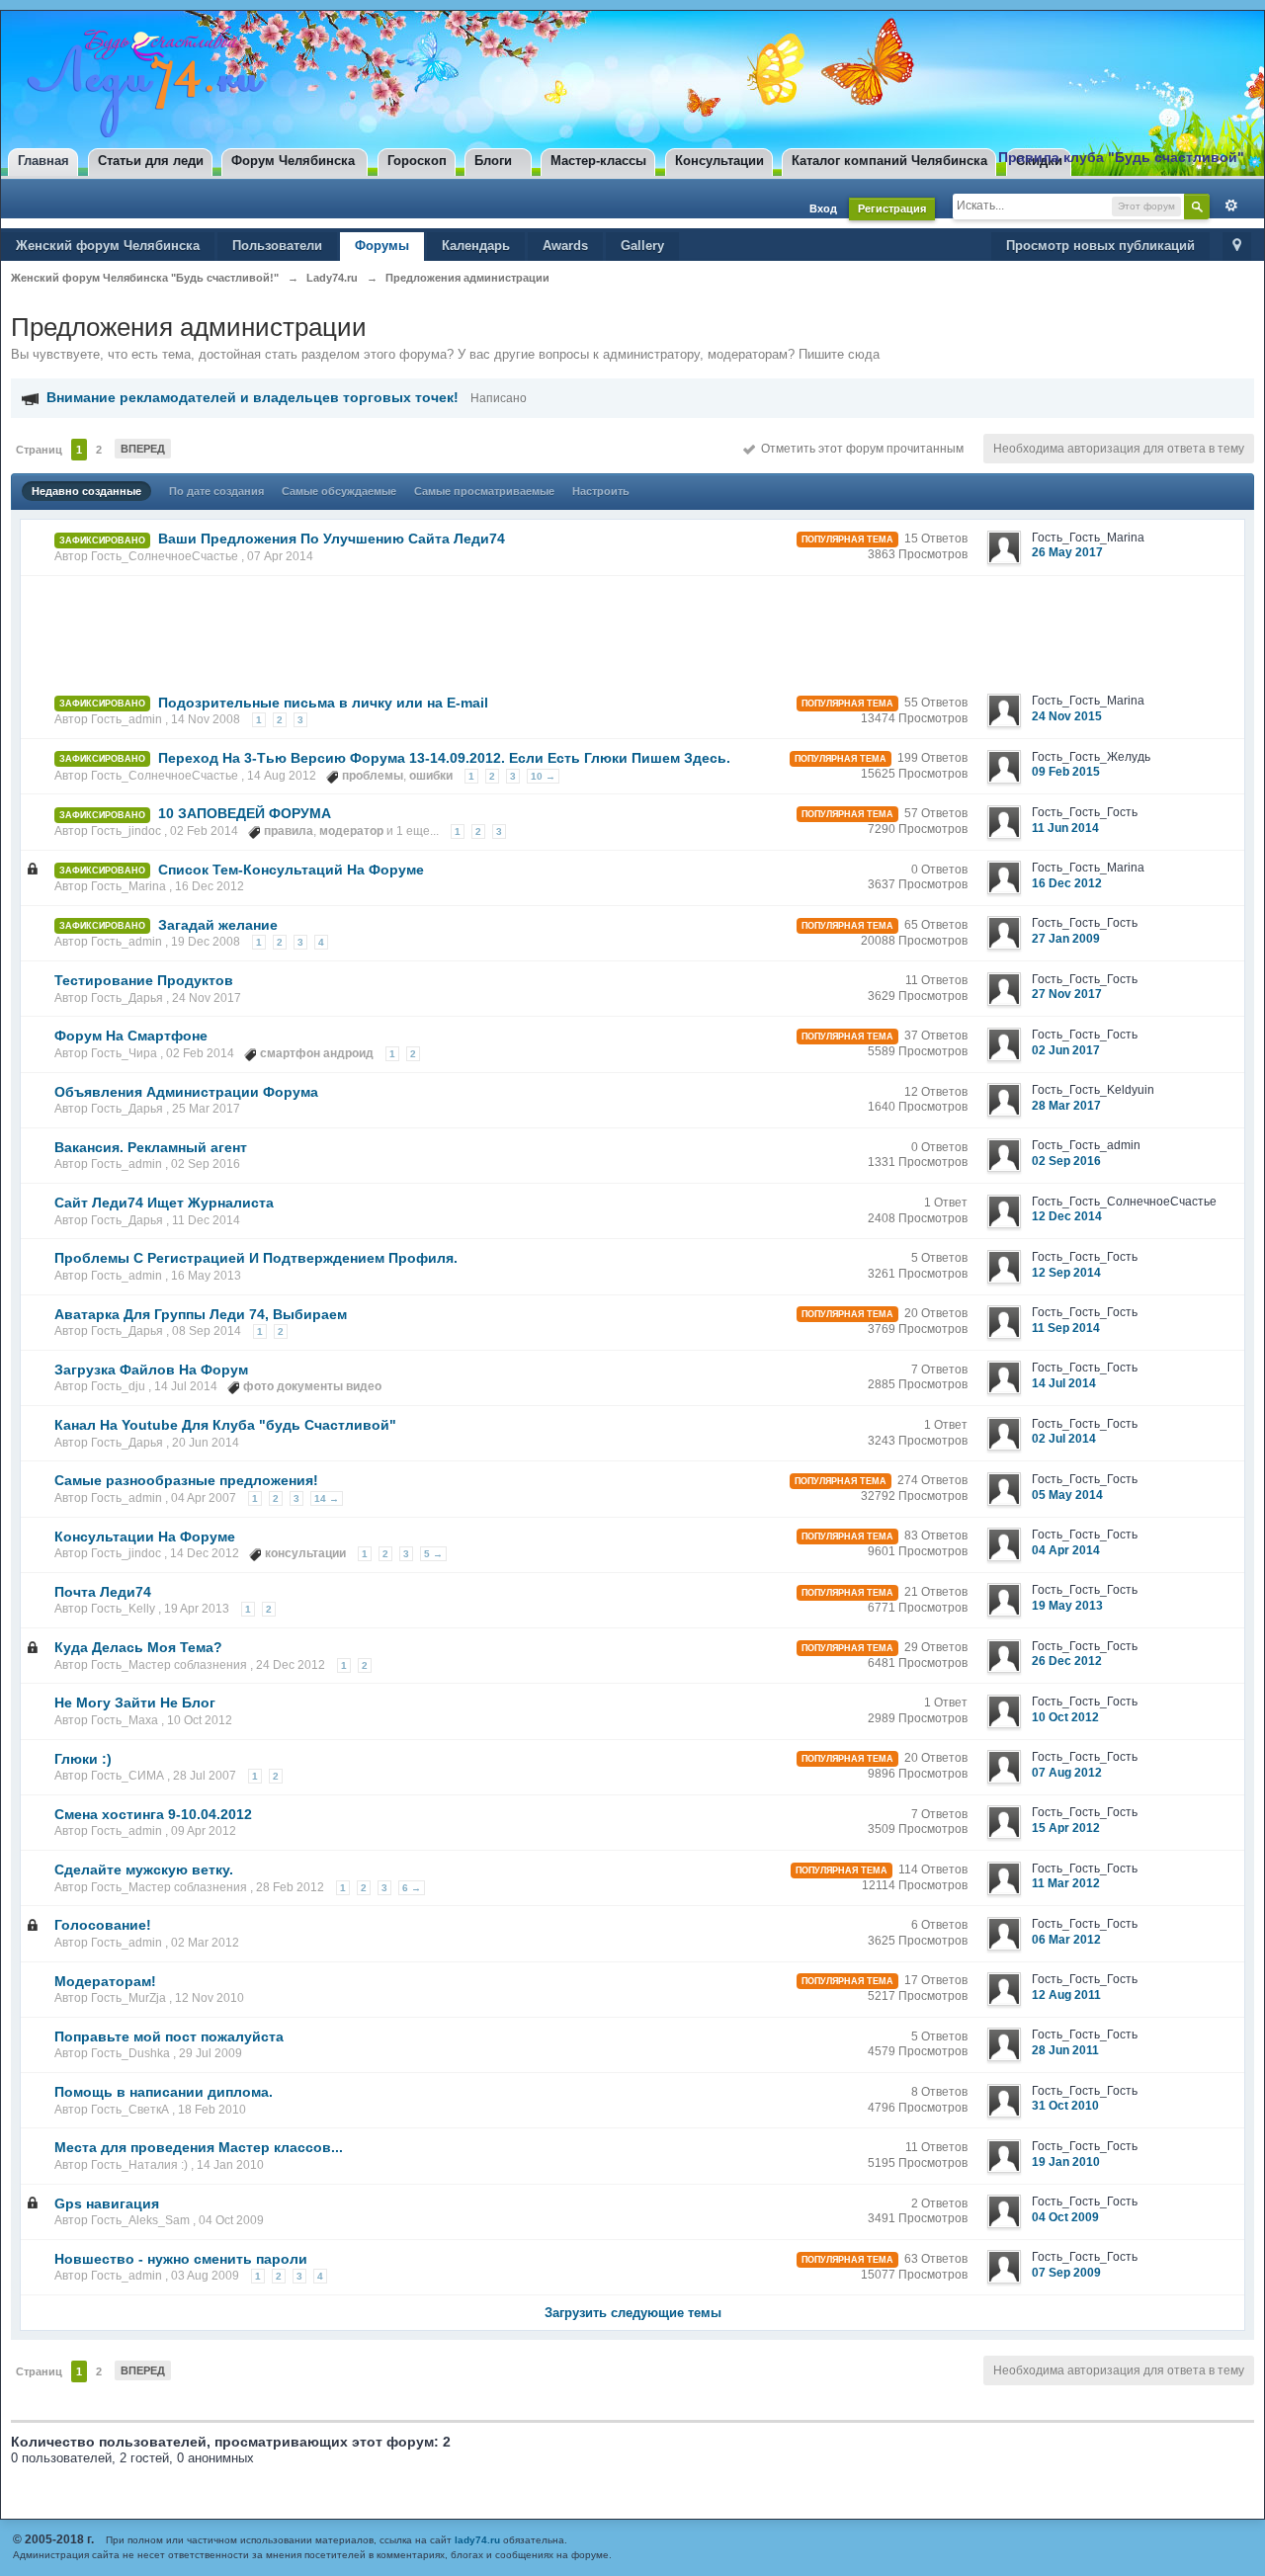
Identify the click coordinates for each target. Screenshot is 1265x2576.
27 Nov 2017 (1067, 994)
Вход (823, 208)
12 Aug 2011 (1066, 1995)
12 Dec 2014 (1067, 1216)
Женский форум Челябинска (108, 246)
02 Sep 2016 (1066, 1161)
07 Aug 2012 (1067, 1773)
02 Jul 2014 (1064, 1439)
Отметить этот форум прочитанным (859, 449)
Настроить (601, 491)
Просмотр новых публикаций (1100, 246)
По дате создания (216, 491)
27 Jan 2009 (1066, 939)
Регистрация (892, 208)
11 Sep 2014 (1066, 1328)
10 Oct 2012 (1065, 1717)
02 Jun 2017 (1066, 1050)
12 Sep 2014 (1066, 1273)
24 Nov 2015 (1067, 716)
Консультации (719, 161)
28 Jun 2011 (1065, 2050)
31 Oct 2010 (1065, 2106)
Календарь (476, 246)
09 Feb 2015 (1066, 772)
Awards (565, 246)
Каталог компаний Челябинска (889, 161)
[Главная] (141, 82)
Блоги (493, 161)
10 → (543, 776)
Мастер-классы (598, 161)
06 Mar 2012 (1066, 1940)
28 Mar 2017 (1066, 1106)
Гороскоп (417, 161)
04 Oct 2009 (1065, 2217)
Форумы (382, 246)
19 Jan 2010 (1066, 2162)
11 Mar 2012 (1066, 1883)
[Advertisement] (386, 628)
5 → (433, 1554)
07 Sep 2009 (1066, 2273)
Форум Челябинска (293, 161)
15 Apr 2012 (1066, 1828)
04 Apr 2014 (1066, 1550)
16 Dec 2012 (1067, 883)
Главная (43, 161)
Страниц (39, 450)
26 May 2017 (1067, 552)
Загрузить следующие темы (633, 2313)
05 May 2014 (1067, 1495)
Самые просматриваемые (484, 491)
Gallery (642, 246)
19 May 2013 (1067, 1606)
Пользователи (277, 246)
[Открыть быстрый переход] (1237, 247)
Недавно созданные (86, 491)
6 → (412, 1888)
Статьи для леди (151, 161)
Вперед (143, 449)
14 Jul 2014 (1064, 1383)
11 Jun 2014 (1065, 828)
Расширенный (1226, 206)
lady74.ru (477, 2540)
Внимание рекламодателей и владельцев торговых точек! (253, 397)
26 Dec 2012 (1067, 1661)
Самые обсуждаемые (339, 491)
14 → (327, 1498)
